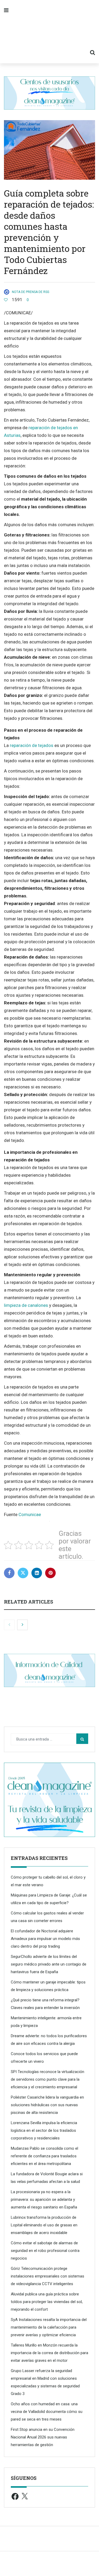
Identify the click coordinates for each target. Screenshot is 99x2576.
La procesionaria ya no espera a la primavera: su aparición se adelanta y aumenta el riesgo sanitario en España (44, 2199)
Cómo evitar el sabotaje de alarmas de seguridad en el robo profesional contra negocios (45, 2251)
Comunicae (30, 1514)
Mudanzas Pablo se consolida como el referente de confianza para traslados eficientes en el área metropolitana (44, 2156)
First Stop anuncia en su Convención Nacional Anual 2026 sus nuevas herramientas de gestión (43, 2437)
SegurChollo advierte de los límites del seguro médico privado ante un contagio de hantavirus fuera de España (49, 1964)
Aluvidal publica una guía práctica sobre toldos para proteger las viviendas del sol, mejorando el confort (47, 2302)
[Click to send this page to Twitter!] (23, 1573)
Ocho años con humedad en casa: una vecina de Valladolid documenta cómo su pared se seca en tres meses (47, 2412)
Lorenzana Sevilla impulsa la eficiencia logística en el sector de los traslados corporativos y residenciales (44, 2130)
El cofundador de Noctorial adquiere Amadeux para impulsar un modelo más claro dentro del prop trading (45, 1939)
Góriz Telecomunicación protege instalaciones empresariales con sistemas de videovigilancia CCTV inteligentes (48, 2276)
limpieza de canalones (26, 1305)
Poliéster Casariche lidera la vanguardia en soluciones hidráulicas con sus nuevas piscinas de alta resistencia (47, 2105)
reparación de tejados (32, 745)
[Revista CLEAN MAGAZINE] (49, 32)
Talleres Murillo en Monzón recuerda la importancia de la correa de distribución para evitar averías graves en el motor (49, 2353)
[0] (6, 300)
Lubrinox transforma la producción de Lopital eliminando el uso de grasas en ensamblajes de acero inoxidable (44, 2225)
